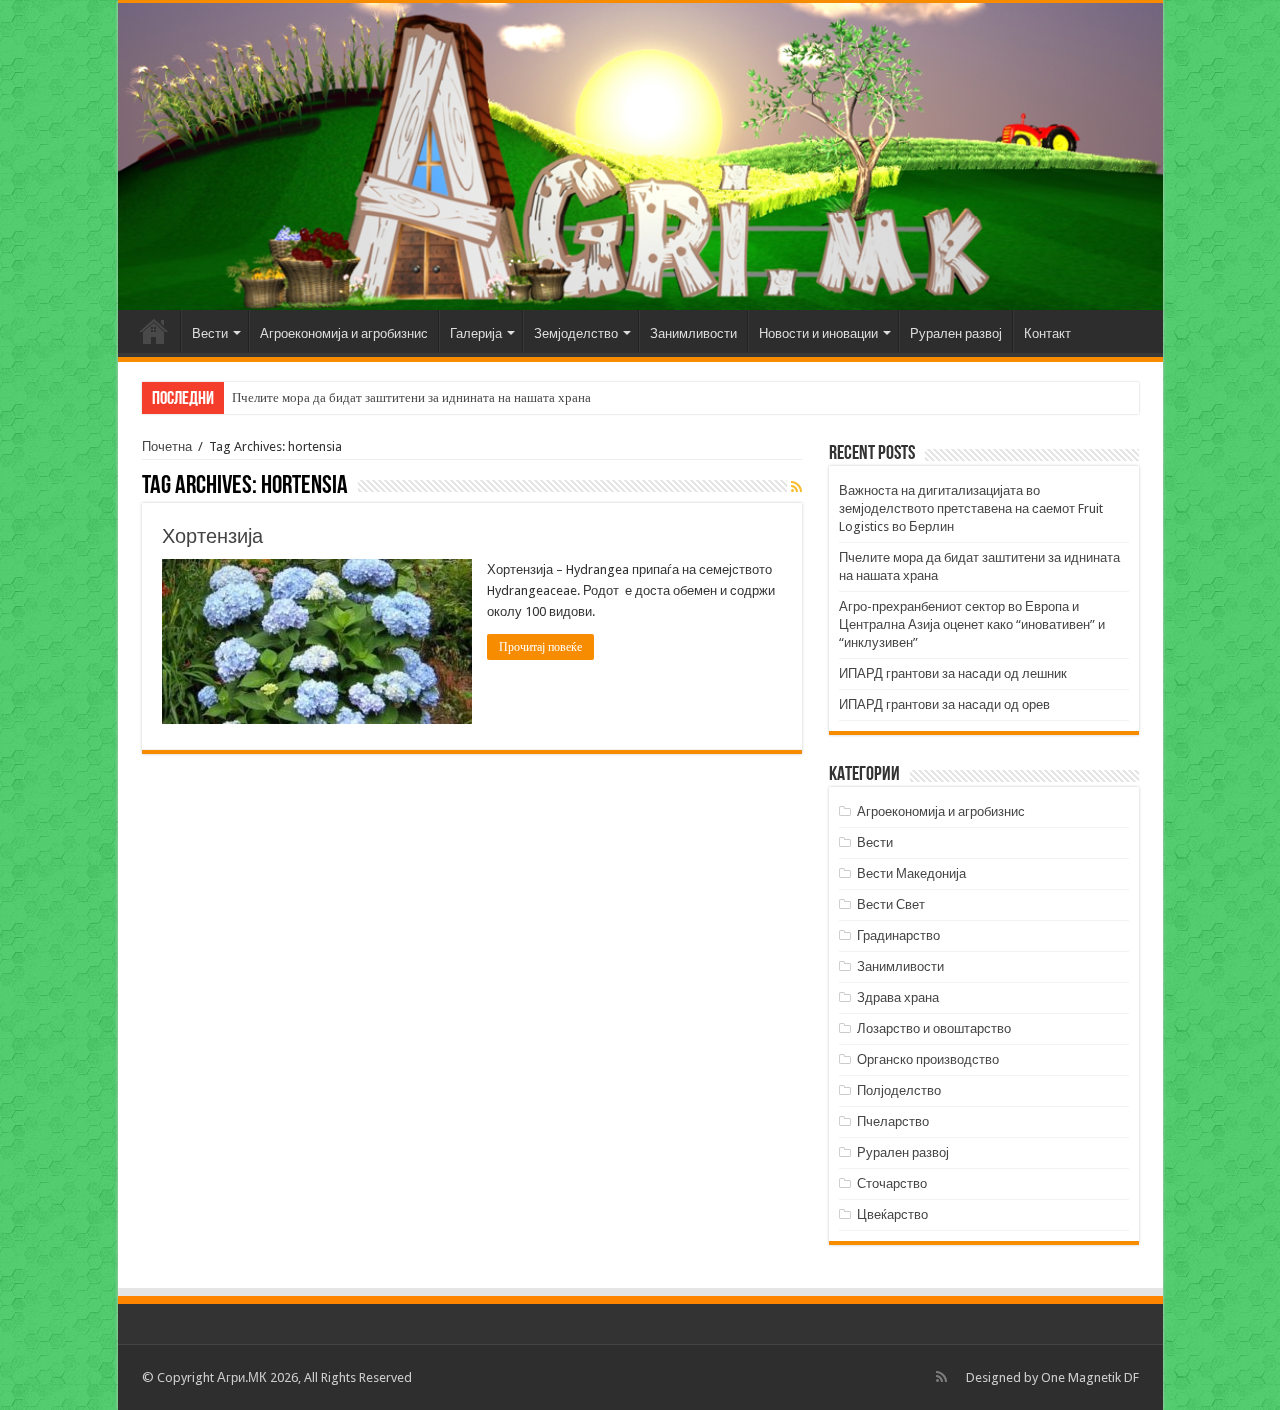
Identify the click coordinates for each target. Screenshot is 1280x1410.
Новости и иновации (818, 333)
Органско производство (928, 1059)
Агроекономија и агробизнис (344, 333)
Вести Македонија (911, 873)
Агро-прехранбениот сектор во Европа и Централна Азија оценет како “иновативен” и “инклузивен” (972, 624)
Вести (210, 333)
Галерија (476, 333)
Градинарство (898, 935)
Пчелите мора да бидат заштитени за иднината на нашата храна (411, 397)
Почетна (154, 331)
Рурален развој (956, 333)
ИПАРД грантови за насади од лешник (953, 673)
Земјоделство (576, 333)
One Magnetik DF (1090, 1377)
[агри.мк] (640, 156)
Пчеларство (893, 1121)
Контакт (1047, 333)
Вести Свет (891, 904)
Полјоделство (899, 1090)
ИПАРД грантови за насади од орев (944, 704)
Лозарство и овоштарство (934, 1028)
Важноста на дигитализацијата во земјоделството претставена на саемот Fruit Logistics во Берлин (971, 508)
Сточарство (892, 1183)
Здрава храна (898, 997)
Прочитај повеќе (540, 647)
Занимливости (693, 333)
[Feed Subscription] (796, 487)
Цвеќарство (892, 1214)
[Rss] (941, 1377)
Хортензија (212, 536)
